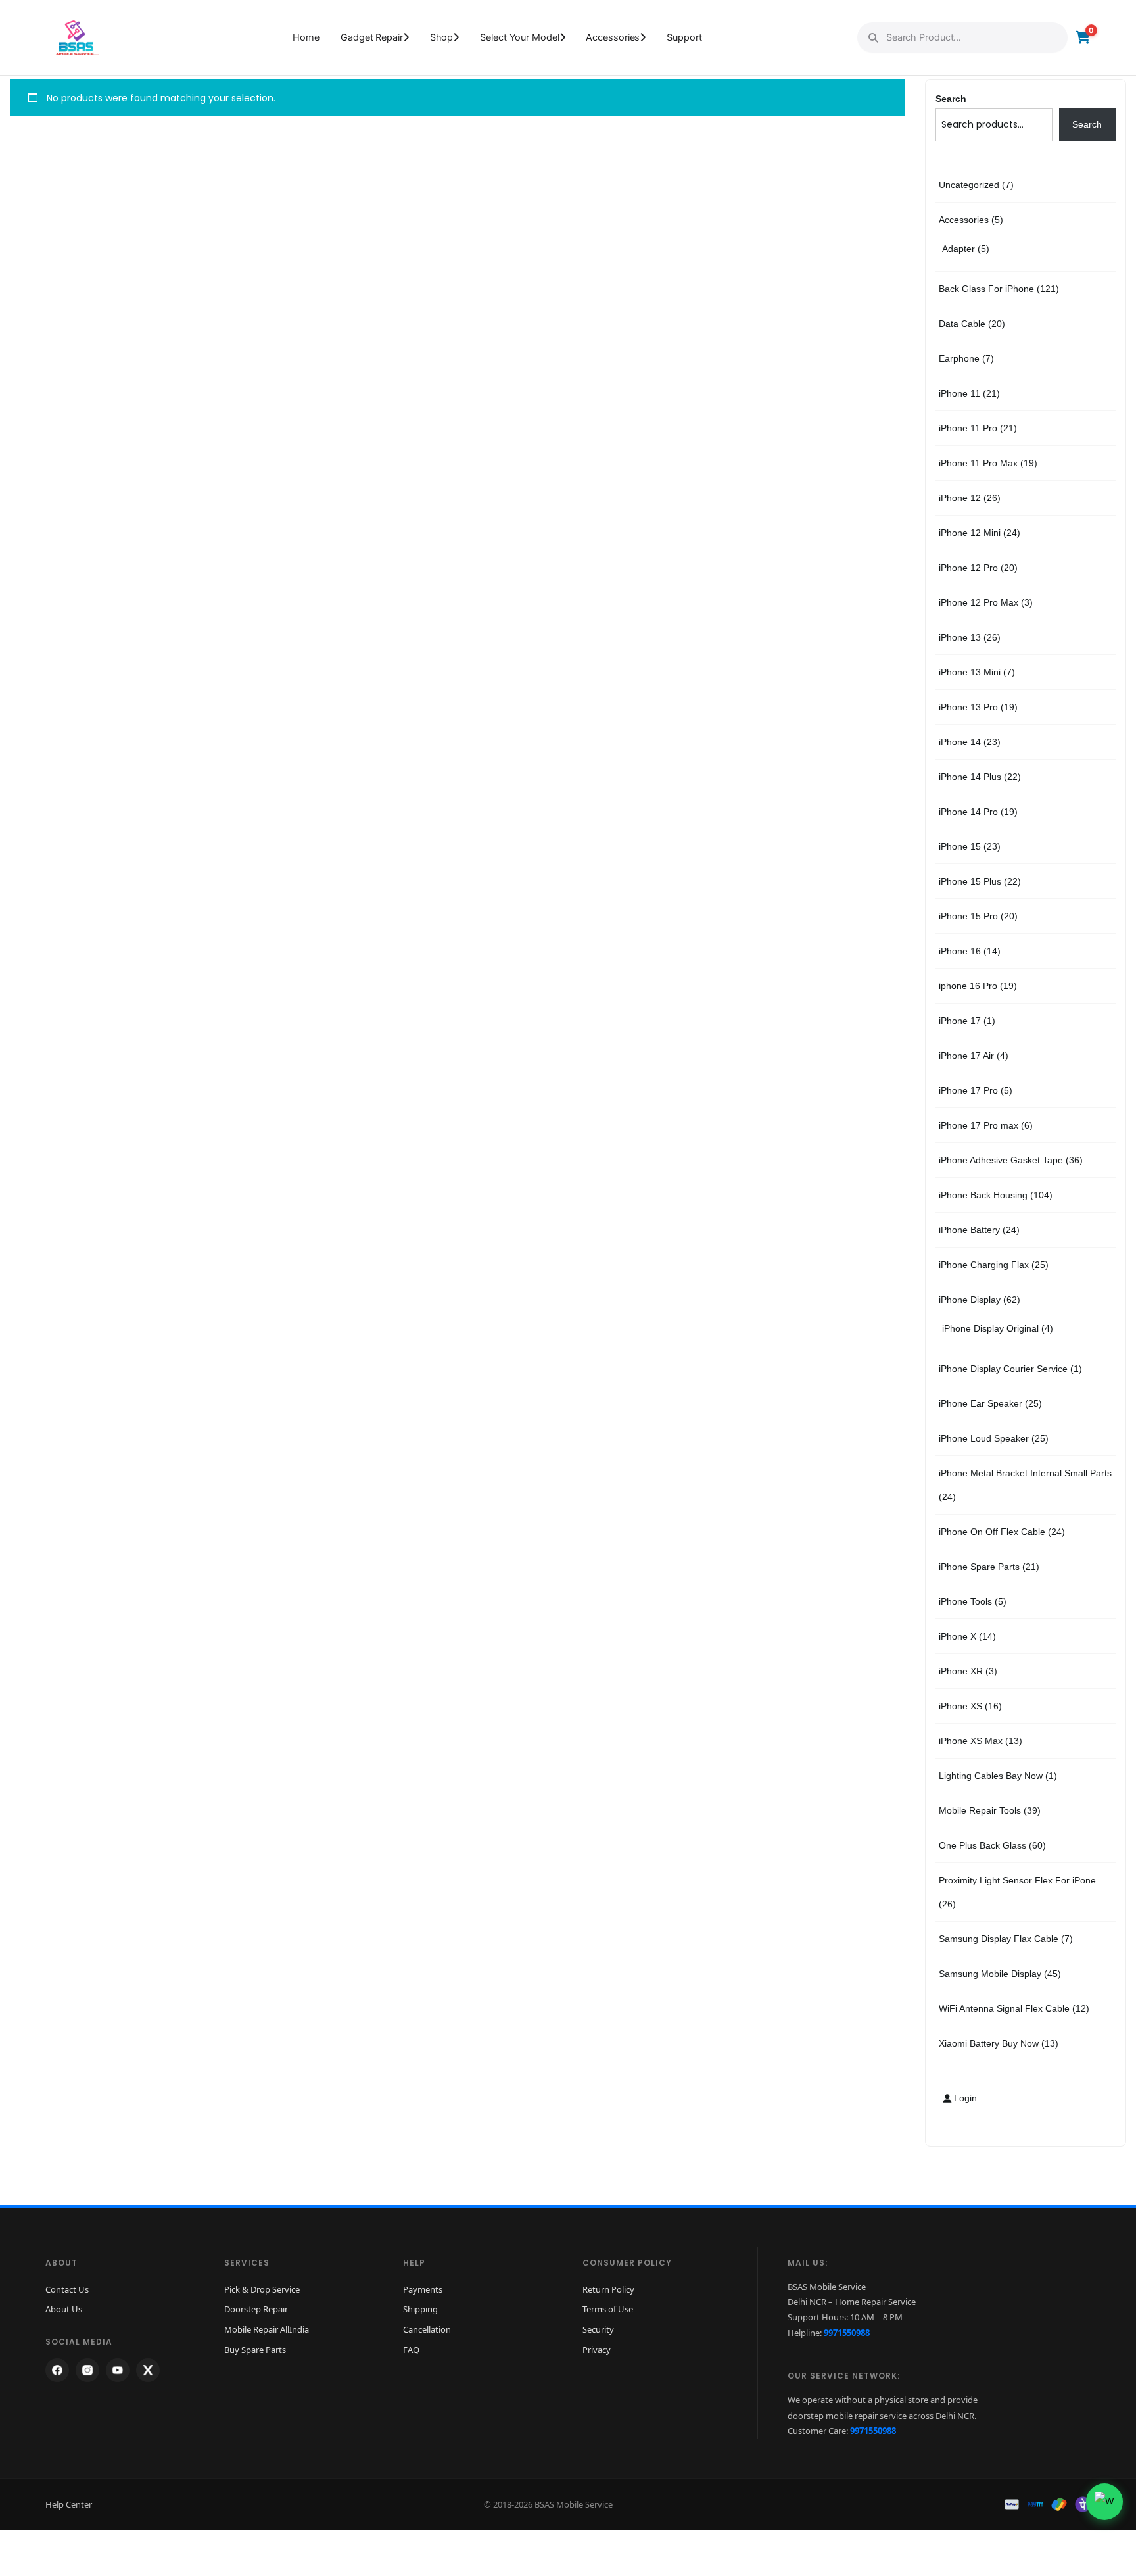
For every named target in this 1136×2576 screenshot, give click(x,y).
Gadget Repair (372, 37)
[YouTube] (118, 2370)
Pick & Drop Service (262, 2289)
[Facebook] (57, 2370)
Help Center (69, 2504)
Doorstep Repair (256, 2309)
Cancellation (427, 2329)
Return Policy (608, 2289)
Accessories (613, 37)
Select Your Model (519, 37)
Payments (423, 2289)
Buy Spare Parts (255, 2350)
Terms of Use (608, 2309)
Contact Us (67, 2289)
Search (951, 99)
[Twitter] (148, 2370)
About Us (64, 2309)
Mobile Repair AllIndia (267, 2329)
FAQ (411, 2350)
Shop (442, 37)
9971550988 (847, 2333)
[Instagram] (87, 2370)
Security (598, 2329)
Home (306, 37)
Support (684, 37)
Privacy (597, 2350)
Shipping (420, 2309)
